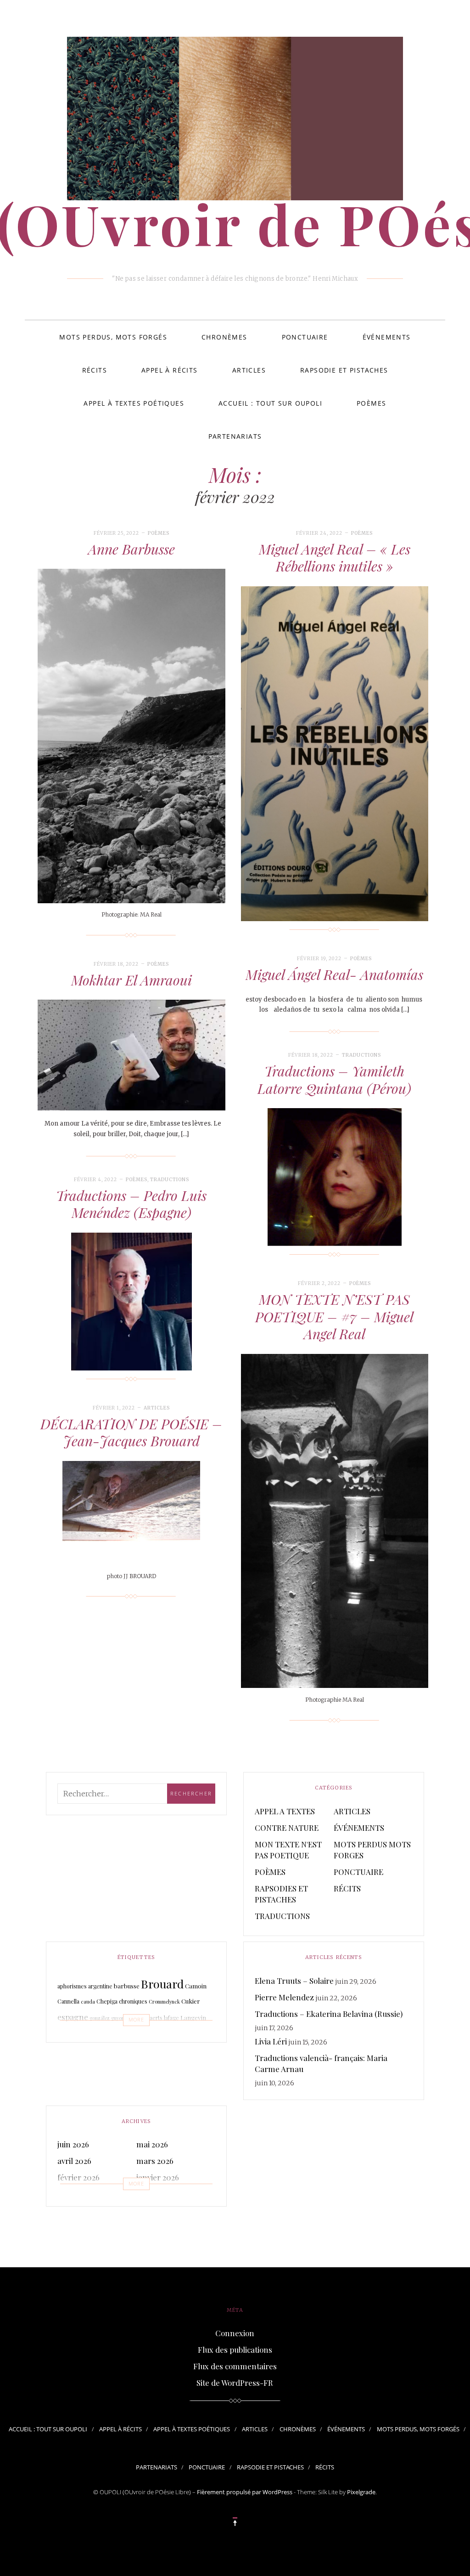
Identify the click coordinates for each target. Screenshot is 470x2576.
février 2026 (78, 2177)
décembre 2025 (84, 2194)
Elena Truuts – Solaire (294, 1981)
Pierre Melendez (284, 1997)
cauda (88, 2001)
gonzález (100, 2018)
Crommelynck (164, 2001)
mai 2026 (152, 2144)
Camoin (196, 1986)
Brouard (162, 1984)
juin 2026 (73, 2144)
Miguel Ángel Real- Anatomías (334, 974)
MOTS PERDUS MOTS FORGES (372, 1850)
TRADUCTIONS (361, 1055)
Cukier (191, 2001)
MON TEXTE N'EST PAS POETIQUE (288, 1850)
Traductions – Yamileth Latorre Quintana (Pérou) (334, 1080)
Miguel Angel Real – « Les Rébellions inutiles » (335, 558)
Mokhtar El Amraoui (131, 980)
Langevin (193, 2018)
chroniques (133, 2001)
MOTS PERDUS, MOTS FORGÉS (113, 337)
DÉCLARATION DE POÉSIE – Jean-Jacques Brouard (131, 1432)
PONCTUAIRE (305, 337)
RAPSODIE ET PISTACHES (344, 370)
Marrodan (162, 2035)
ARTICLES (249, 370)
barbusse (127, 1986)
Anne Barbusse (131, 549)
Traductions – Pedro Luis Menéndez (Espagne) (131, 1204)
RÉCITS (95, 370)
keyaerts (152, 2018)
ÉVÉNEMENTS (387, 337)
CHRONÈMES (224, 337)
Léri (132, 2036)
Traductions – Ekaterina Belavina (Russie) (329, 2014)
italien (133, 2018)
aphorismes (72, 1986)
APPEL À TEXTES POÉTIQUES (134, 403)
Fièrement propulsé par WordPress (245, 2492)
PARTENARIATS (235, 436)
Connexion (235, 2333)
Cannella (68, 2001)
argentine (100, 1986)
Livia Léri (271, 2041)
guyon (118, 2018)
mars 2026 (155, 2161)
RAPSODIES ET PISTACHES (281, 1894)
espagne (73, 2017)
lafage (171, 2018)
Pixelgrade (361, 2492)
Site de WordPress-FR (235, 2383)
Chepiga (107, 2001)
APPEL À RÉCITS (170, 370)
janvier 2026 (158, 2177)
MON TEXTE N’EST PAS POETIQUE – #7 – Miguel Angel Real (334, 1316)
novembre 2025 (163, 2194)
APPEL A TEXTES (285, 1811)
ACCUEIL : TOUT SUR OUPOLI (270, 403)
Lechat (118, 2037)
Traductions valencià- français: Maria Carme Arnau (321, 2063)
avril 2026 (74, 2161)
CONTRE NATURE (287, 1828)
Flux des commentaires (235, 2366)
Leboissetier (83, 2035)
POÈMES (371, 403)
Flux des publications (235, 2350)
